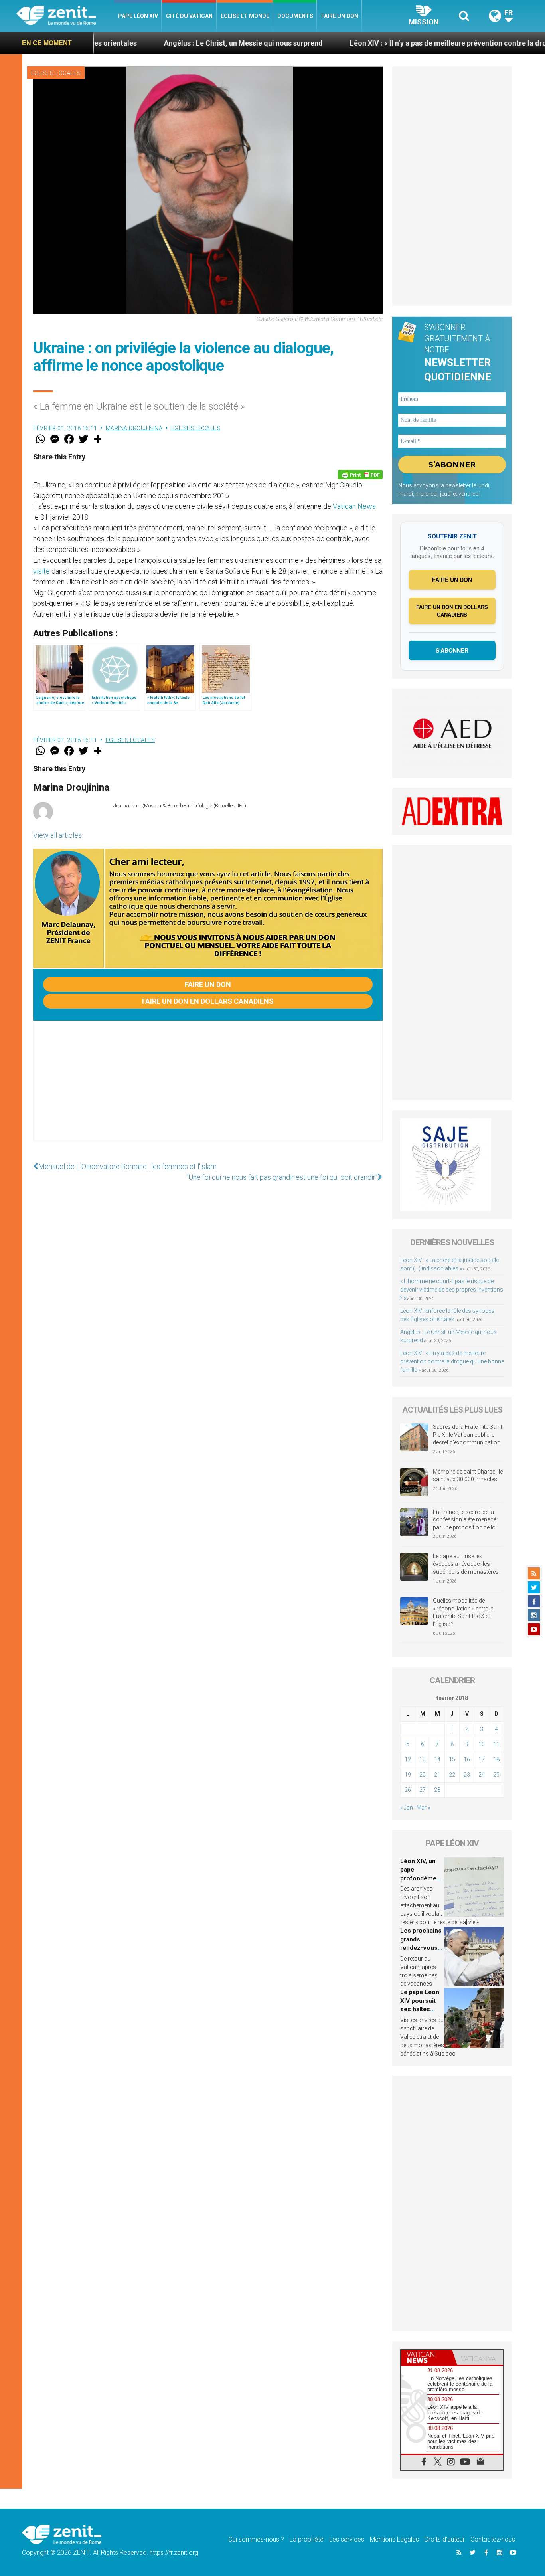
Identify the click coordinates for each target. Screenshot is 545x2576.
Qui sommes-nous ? (256, 2539)
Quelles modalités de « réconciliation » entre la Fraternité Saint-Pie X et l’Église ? (463, 1612)
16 (467, 1759)
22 (452, 1775)
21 (437, 1775)
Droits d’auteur (445, 2539)
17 (482, 1759)
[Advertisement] (208, 1089)
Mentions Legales (394, 2539)
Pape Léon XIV (138, 16)
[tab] (427, 2357)
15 (452, 1759)
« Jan (407, 1808)
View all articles (57, 835)
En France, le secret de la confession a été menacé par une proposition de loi (465, 1520)
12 (408, 1759)
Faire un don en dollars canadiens (208, 1001)
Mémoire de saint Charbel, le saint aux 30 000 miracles (468, 1476)
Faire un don (340, 16)
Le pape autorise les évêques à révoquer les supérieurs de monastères (466, 1564)
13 (423, 1759)
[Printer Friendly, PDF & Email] (360, 475)
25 (496, 1775)
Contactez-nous (493, 2539)
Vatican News (354, 506)
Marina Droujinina (134, 428)
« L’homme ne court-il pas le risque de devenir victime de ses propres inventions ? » (452, 1290)
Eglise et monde (245, 16)
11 (496, 1744)
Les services (347, 2539)
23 (467, 1775)
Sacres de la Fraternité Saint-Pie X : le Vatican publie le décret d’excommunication (468, 1435)
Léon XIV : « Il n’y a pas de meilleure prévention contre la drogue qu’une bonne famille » (452, 1361)
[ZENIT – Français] (65, 16)
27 (423, 1790)
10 (482, 1744)
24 (482, 1775)
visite (41, 571)
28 (437, 1790)
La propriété (307, 2539)
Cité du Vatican (189, 16)
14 (437, 1759)
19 (408, 1775)
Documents (295, 16)
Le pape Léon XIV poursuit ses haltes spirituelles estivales (420, 2009)
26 (408, 1790)
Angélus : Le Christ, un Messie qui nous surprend (156, 43)
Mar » (423, 1808)
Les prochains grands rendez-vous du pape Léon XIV (421, 1948)
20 (423, 1775)
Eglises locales (56, 73)
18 (496, 1759)
